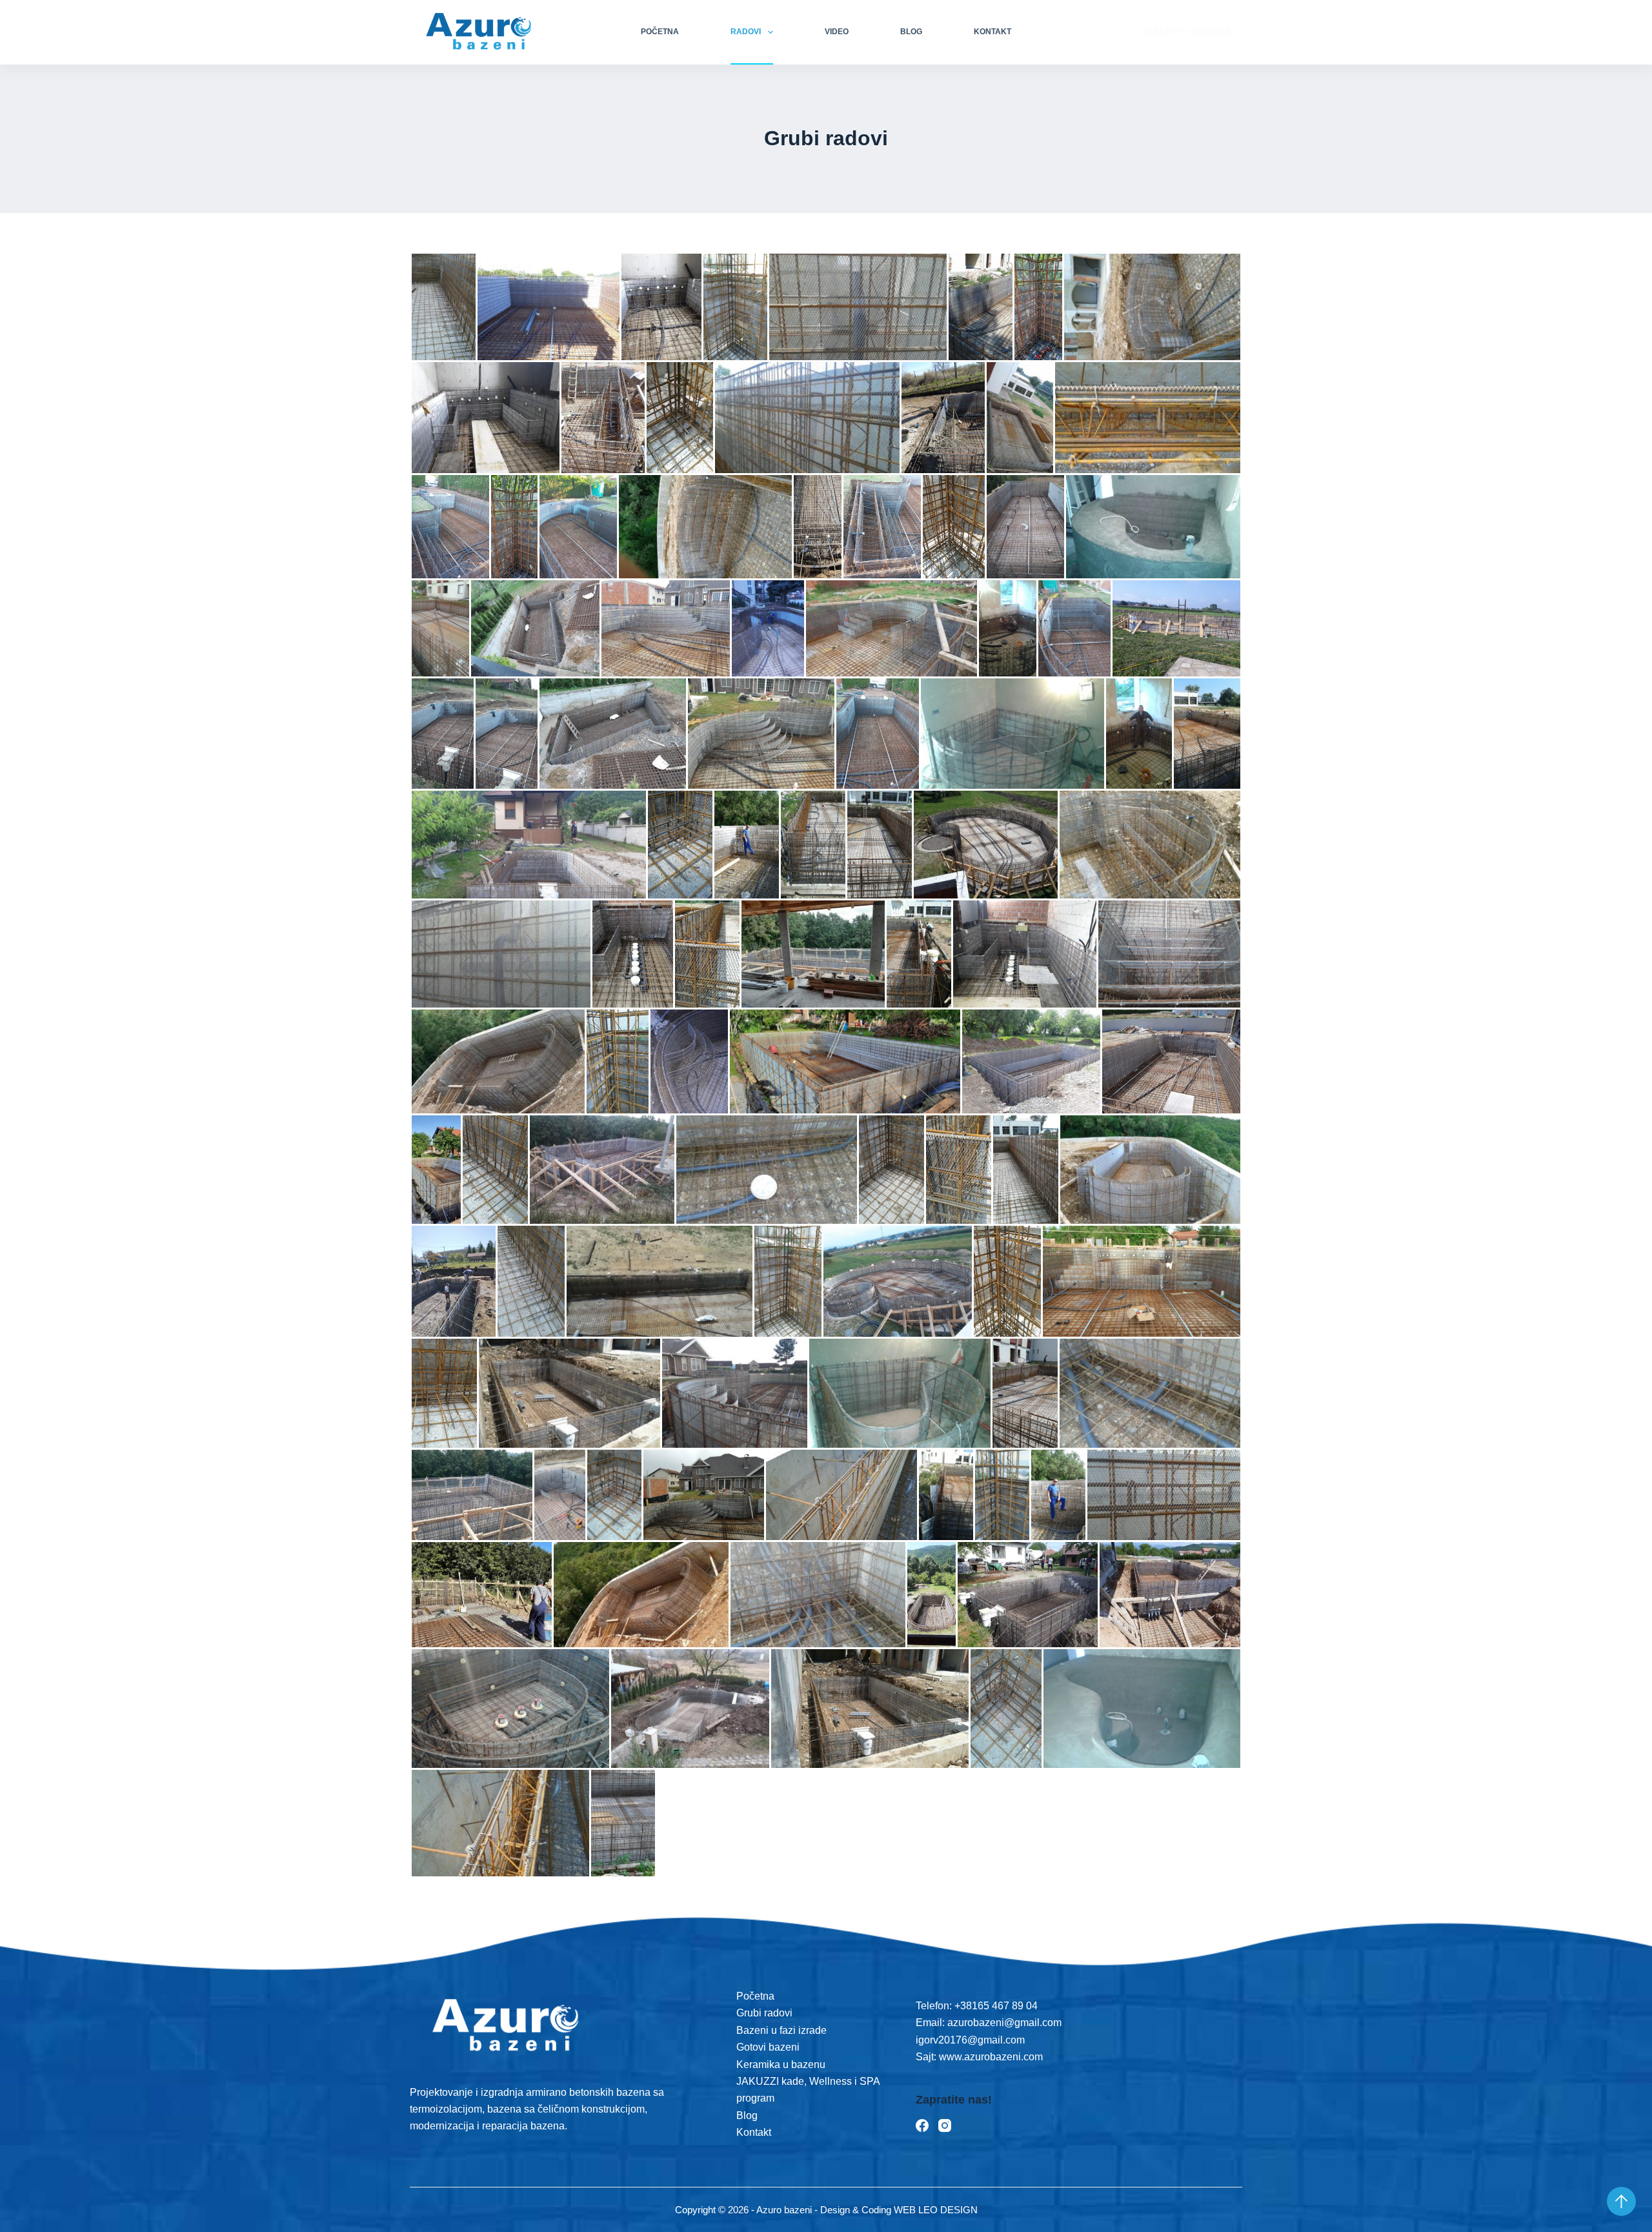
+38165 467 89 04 (996, 2006)
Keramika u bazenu (781, 2065)
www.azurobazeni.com (990, 2057)
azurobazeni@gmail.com (1004, 2023)
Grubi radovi (764, 2013)
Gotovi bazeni (768, 2047)
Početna (660, 32)
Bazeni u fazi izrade (781, 2030)
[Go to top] (1621, 2201)
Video (837, 32)
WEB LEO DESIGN (936, 2210)
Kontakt (992, 32)
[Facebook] (922, 2125)
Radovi (746, 32)
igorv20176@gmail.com (970, 2040)
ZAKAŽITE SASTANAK (1187, 32)
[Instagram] (945, 2125)
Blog (911, 32)
